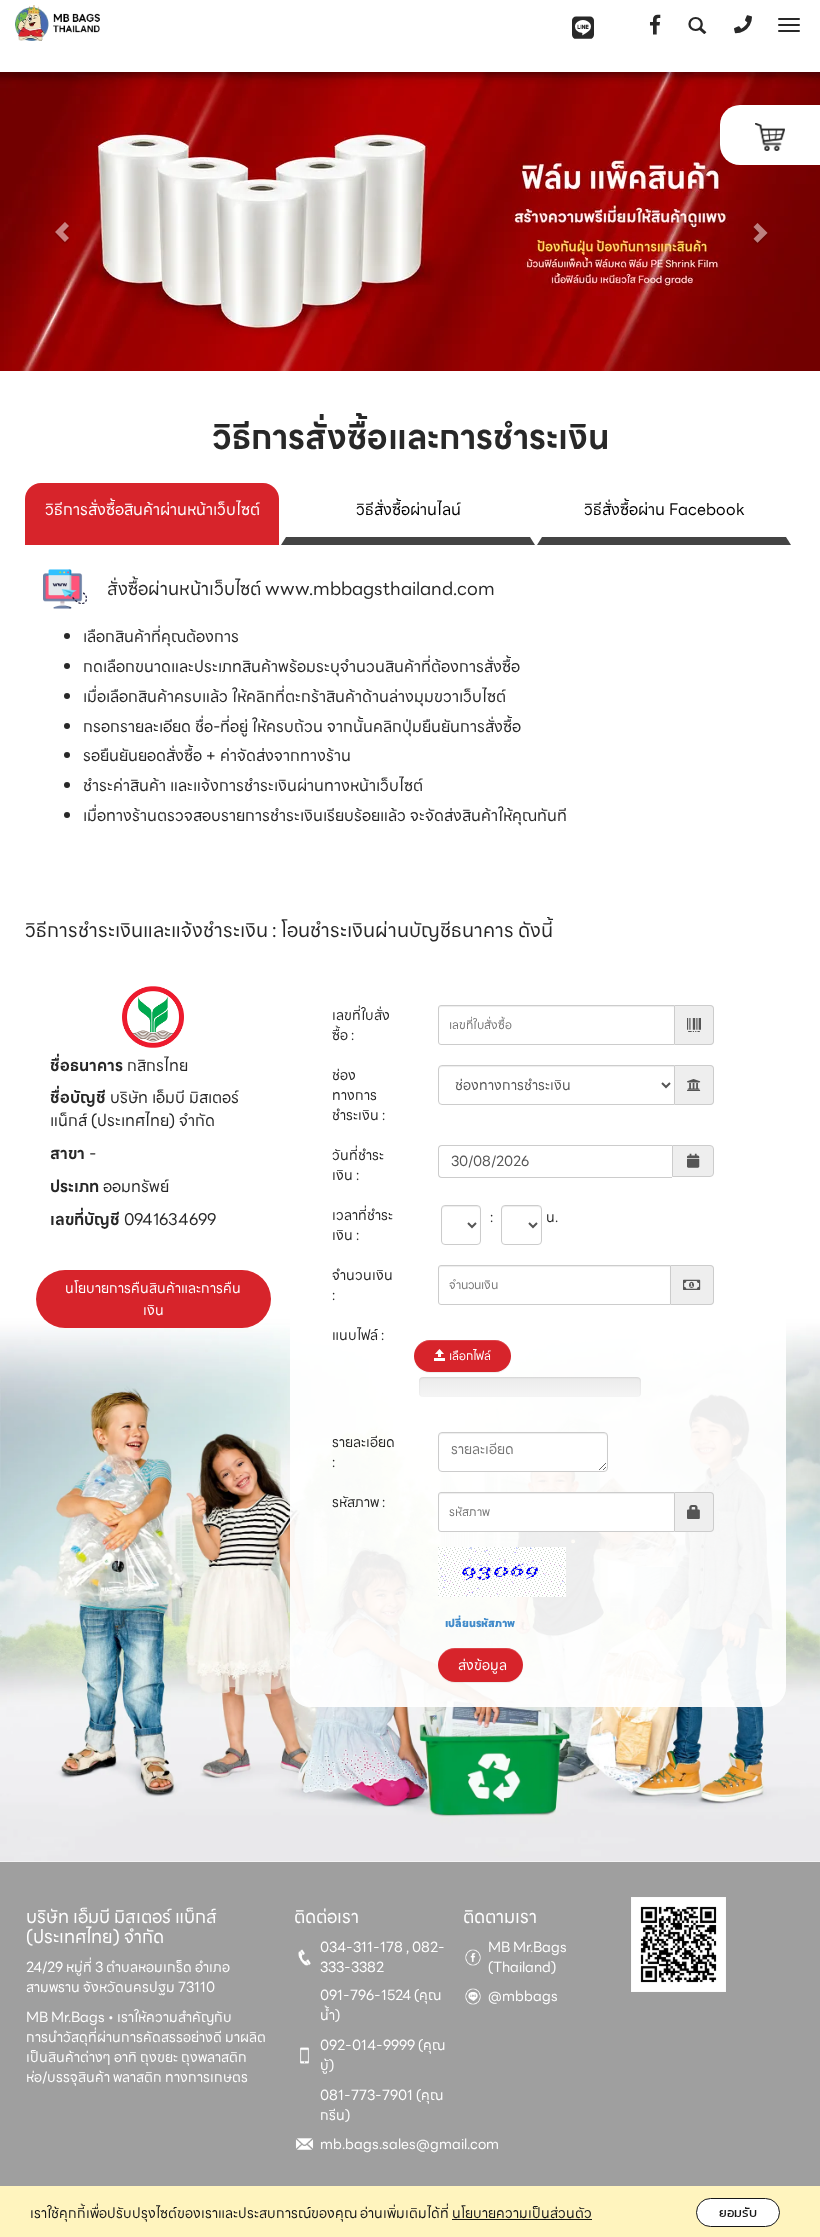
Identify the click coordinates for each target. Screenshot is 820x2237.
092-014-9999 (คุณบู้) (382, 2055)
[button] (61, 221)
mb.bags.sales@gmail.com (409, 2144)
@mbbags (523, 1996)
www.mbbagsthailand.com (380, 588)
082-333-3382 (382, 1957)
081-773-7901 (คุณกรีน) (381, 2105)
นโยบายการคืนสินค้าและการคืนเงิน (153, 1299)
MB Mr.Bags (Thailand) (527, 1957)
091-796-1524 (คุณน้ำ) (380, 2005)
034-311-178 (361, 1947)
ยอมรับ (738, 2212)
